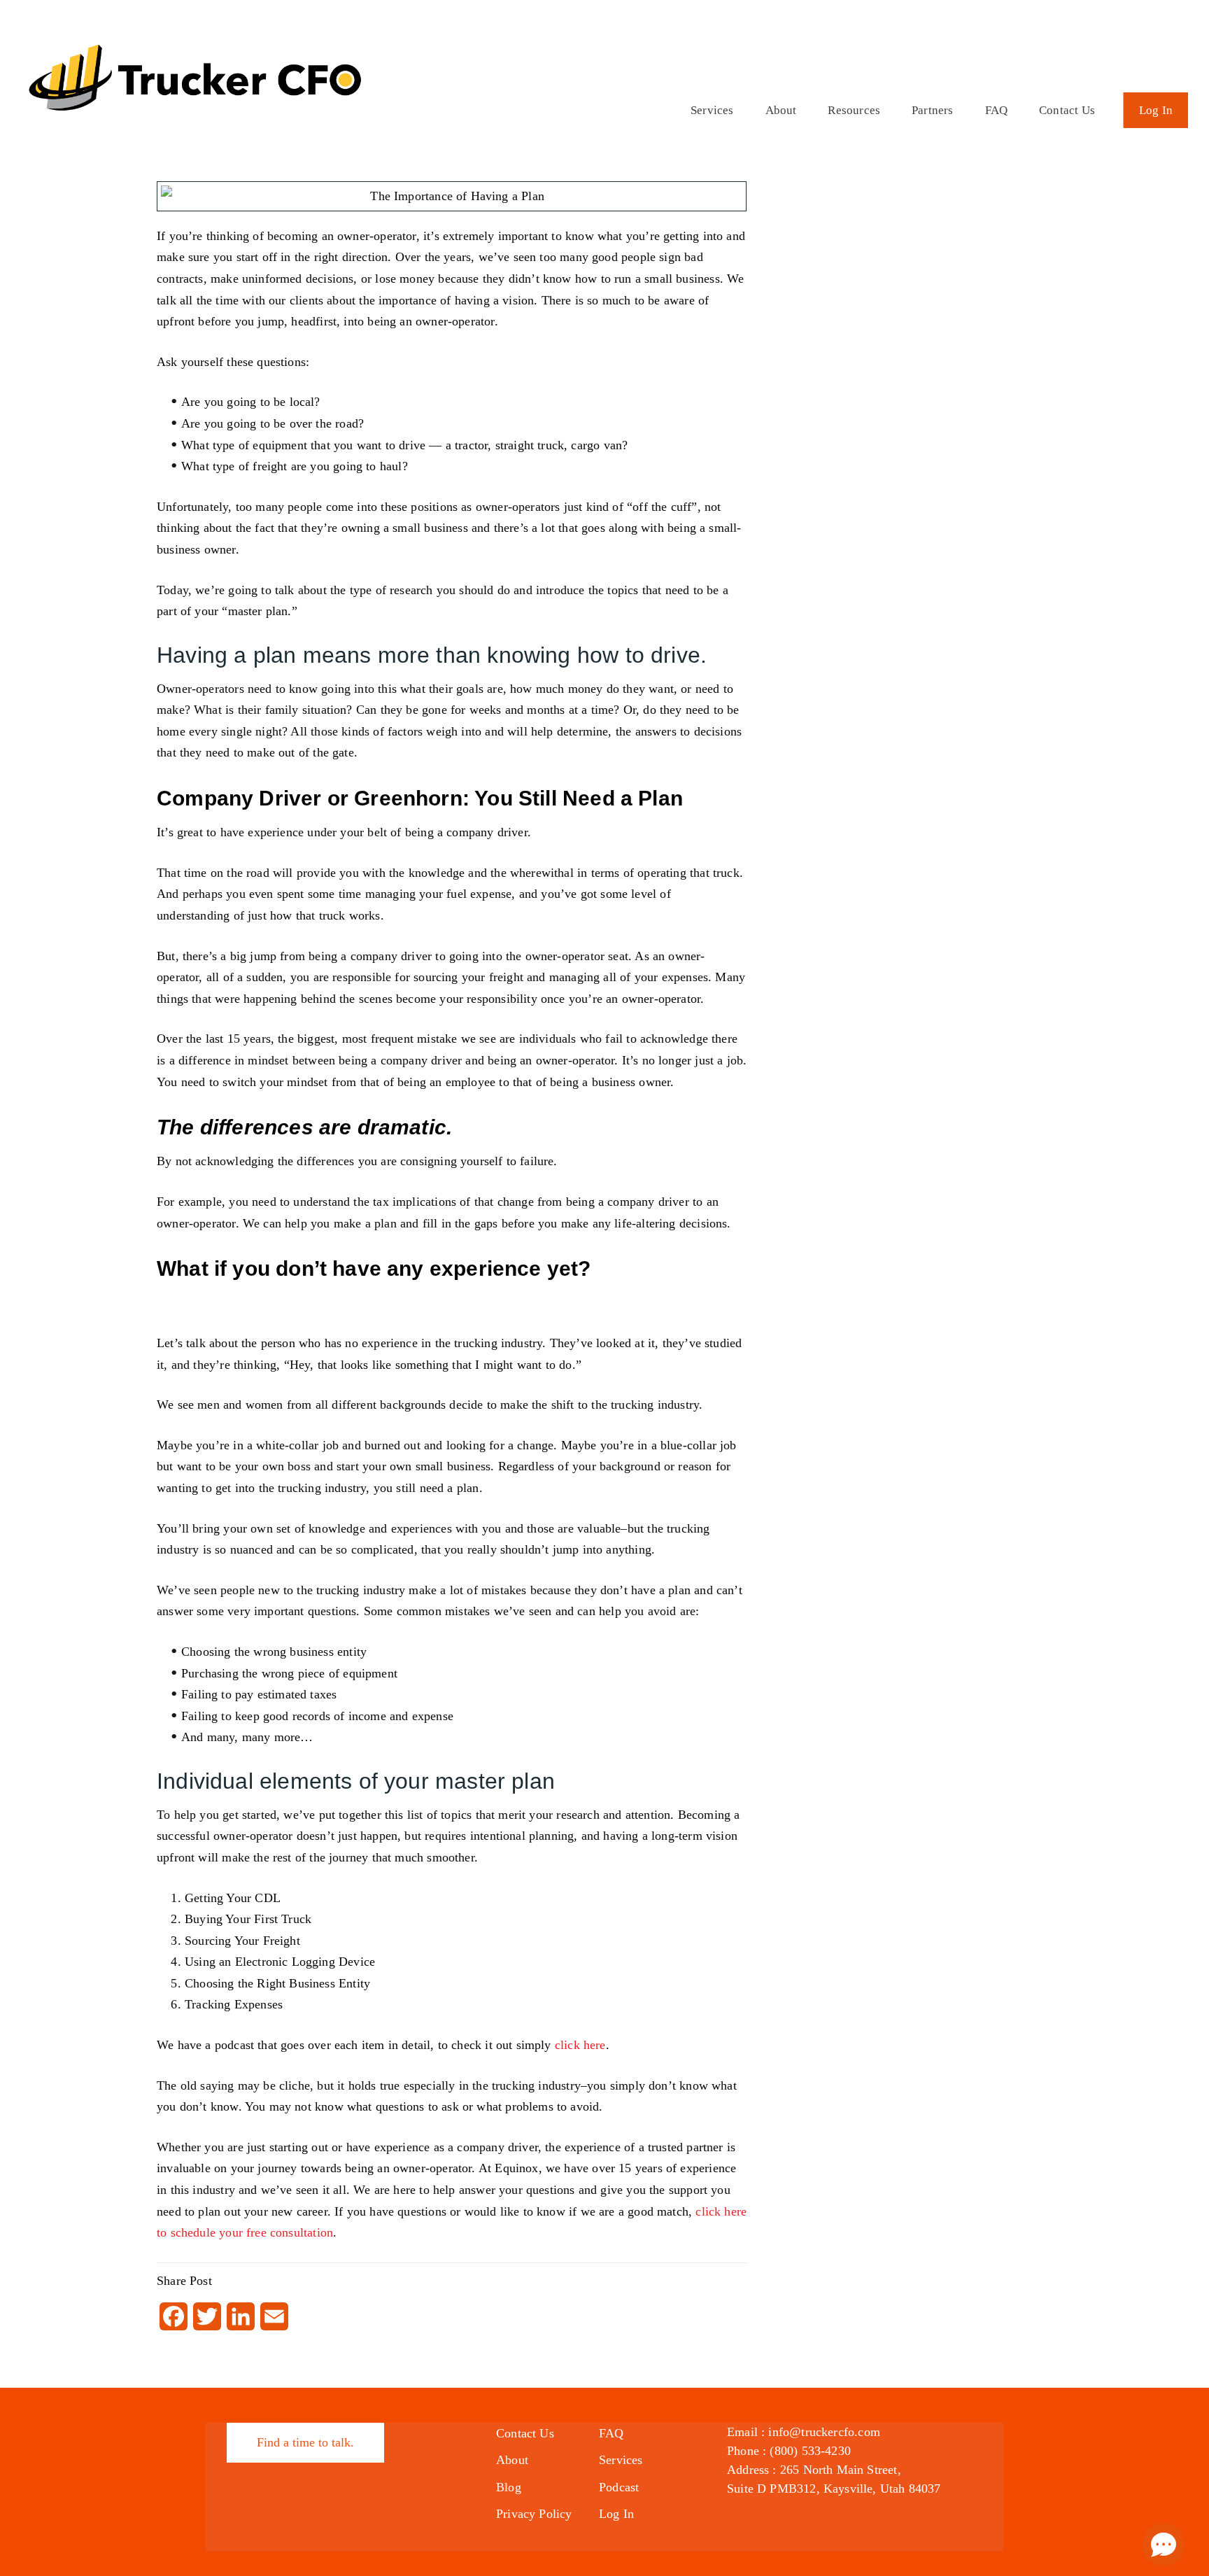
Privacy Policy (534, 2514)
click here (580, 2045)
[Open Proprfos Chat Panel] (1164, 2545)
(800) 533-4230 (810, 2451)
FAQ (997, 110)
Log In (1156, 110)
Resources (854, 110)
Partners (932, 110)
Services (712, 110)
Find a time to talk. (305, 2442)
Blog (509, 2487)
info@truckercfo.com (824, 2432)
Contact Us (1067, 110)
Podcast (619, 2487)
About (781, 110)
